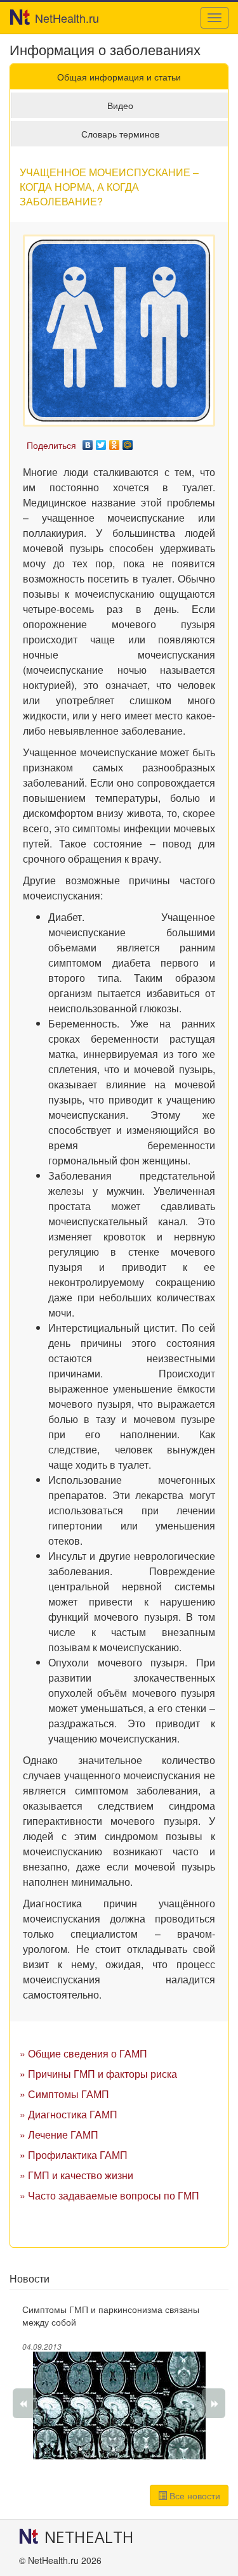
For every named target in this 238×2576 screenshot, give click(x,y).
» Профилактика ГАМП (74, 2155)
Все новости (194, 2495)
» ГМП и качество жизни (76, 2175)
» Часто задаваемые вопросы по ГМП (109, 2195)
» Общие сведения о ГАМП (83, 2053)
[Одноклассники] (115, 442)
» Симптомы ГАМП (64, 2094)
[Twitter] (101, 442)
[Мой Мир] (128, 442)
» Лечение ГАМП (59, 2135)
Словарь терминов (120, 134)
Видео (120, 105)
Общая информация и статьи (119, 77)
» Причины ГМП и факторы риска (98, 2074)
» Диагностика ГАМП (69, 2114)
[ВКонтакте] (88, 442)
